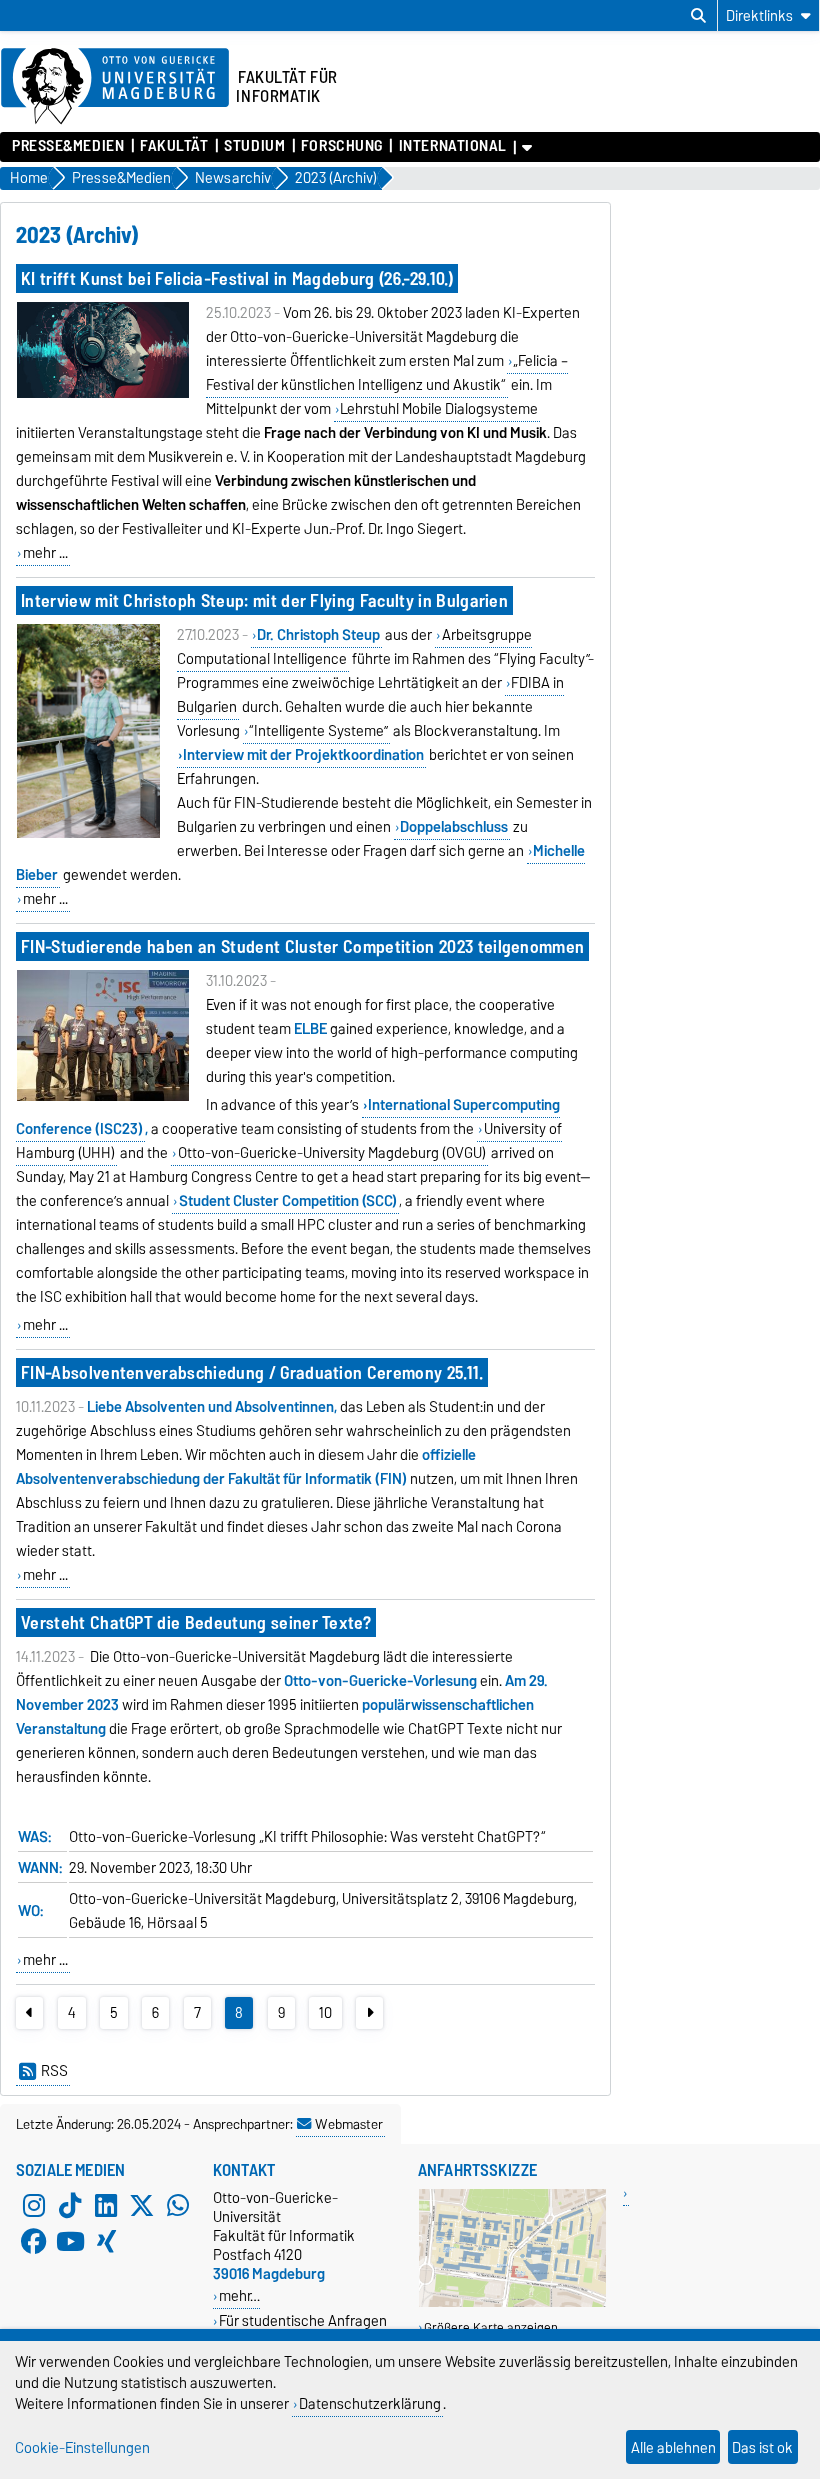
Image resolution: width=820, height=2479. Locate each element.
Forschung (342, 146)
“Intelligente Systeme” (318, 731)
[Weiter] (369, 2013)
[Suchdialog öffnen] (698, 16)
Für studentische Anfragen (303, 2320)
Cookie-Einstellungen (82, 2447)
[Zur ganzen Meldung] (103, 394)
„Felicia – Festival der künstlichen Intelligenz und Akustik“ (387, 373)
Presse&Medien (68, 146)
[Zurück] (29, 2013)
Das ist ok (762, 2447)
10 (325, 2013)
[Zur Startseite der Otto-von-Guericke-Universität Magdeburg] (115, 87)
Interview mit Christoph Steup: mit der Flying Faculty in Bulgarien (264, 600)
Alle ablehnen (673, 2447)
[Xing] (106, 2242)
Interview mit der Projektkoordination (303, 755)
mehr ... (45, 553)
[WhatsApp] (178, 2206)
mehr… (239, 2295)
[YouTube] (70, 2242)
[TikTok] (70, 2206)
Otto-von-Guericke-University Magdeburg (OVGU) (332, 1153)
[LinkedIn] (106, 2206)
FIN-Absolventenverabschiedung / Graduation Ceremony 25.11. (252, 1372)
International (453, 146)
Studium (254, 146)
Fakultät (174, 146)
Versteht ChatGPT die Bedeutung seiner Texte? (196, 1622)
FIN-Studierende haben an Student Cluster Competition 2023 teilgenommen (302, 946)
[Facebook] (34, 2242)
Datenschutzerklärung (370, 2403)
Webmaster (349, 2124)
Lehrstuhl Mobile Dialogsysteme (439, 409)
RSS (54, 2071)
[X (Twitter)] (142, 2206)
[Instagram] (34, 2206)
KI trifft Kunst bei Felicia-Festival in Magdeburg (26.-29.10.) (237, 278)
